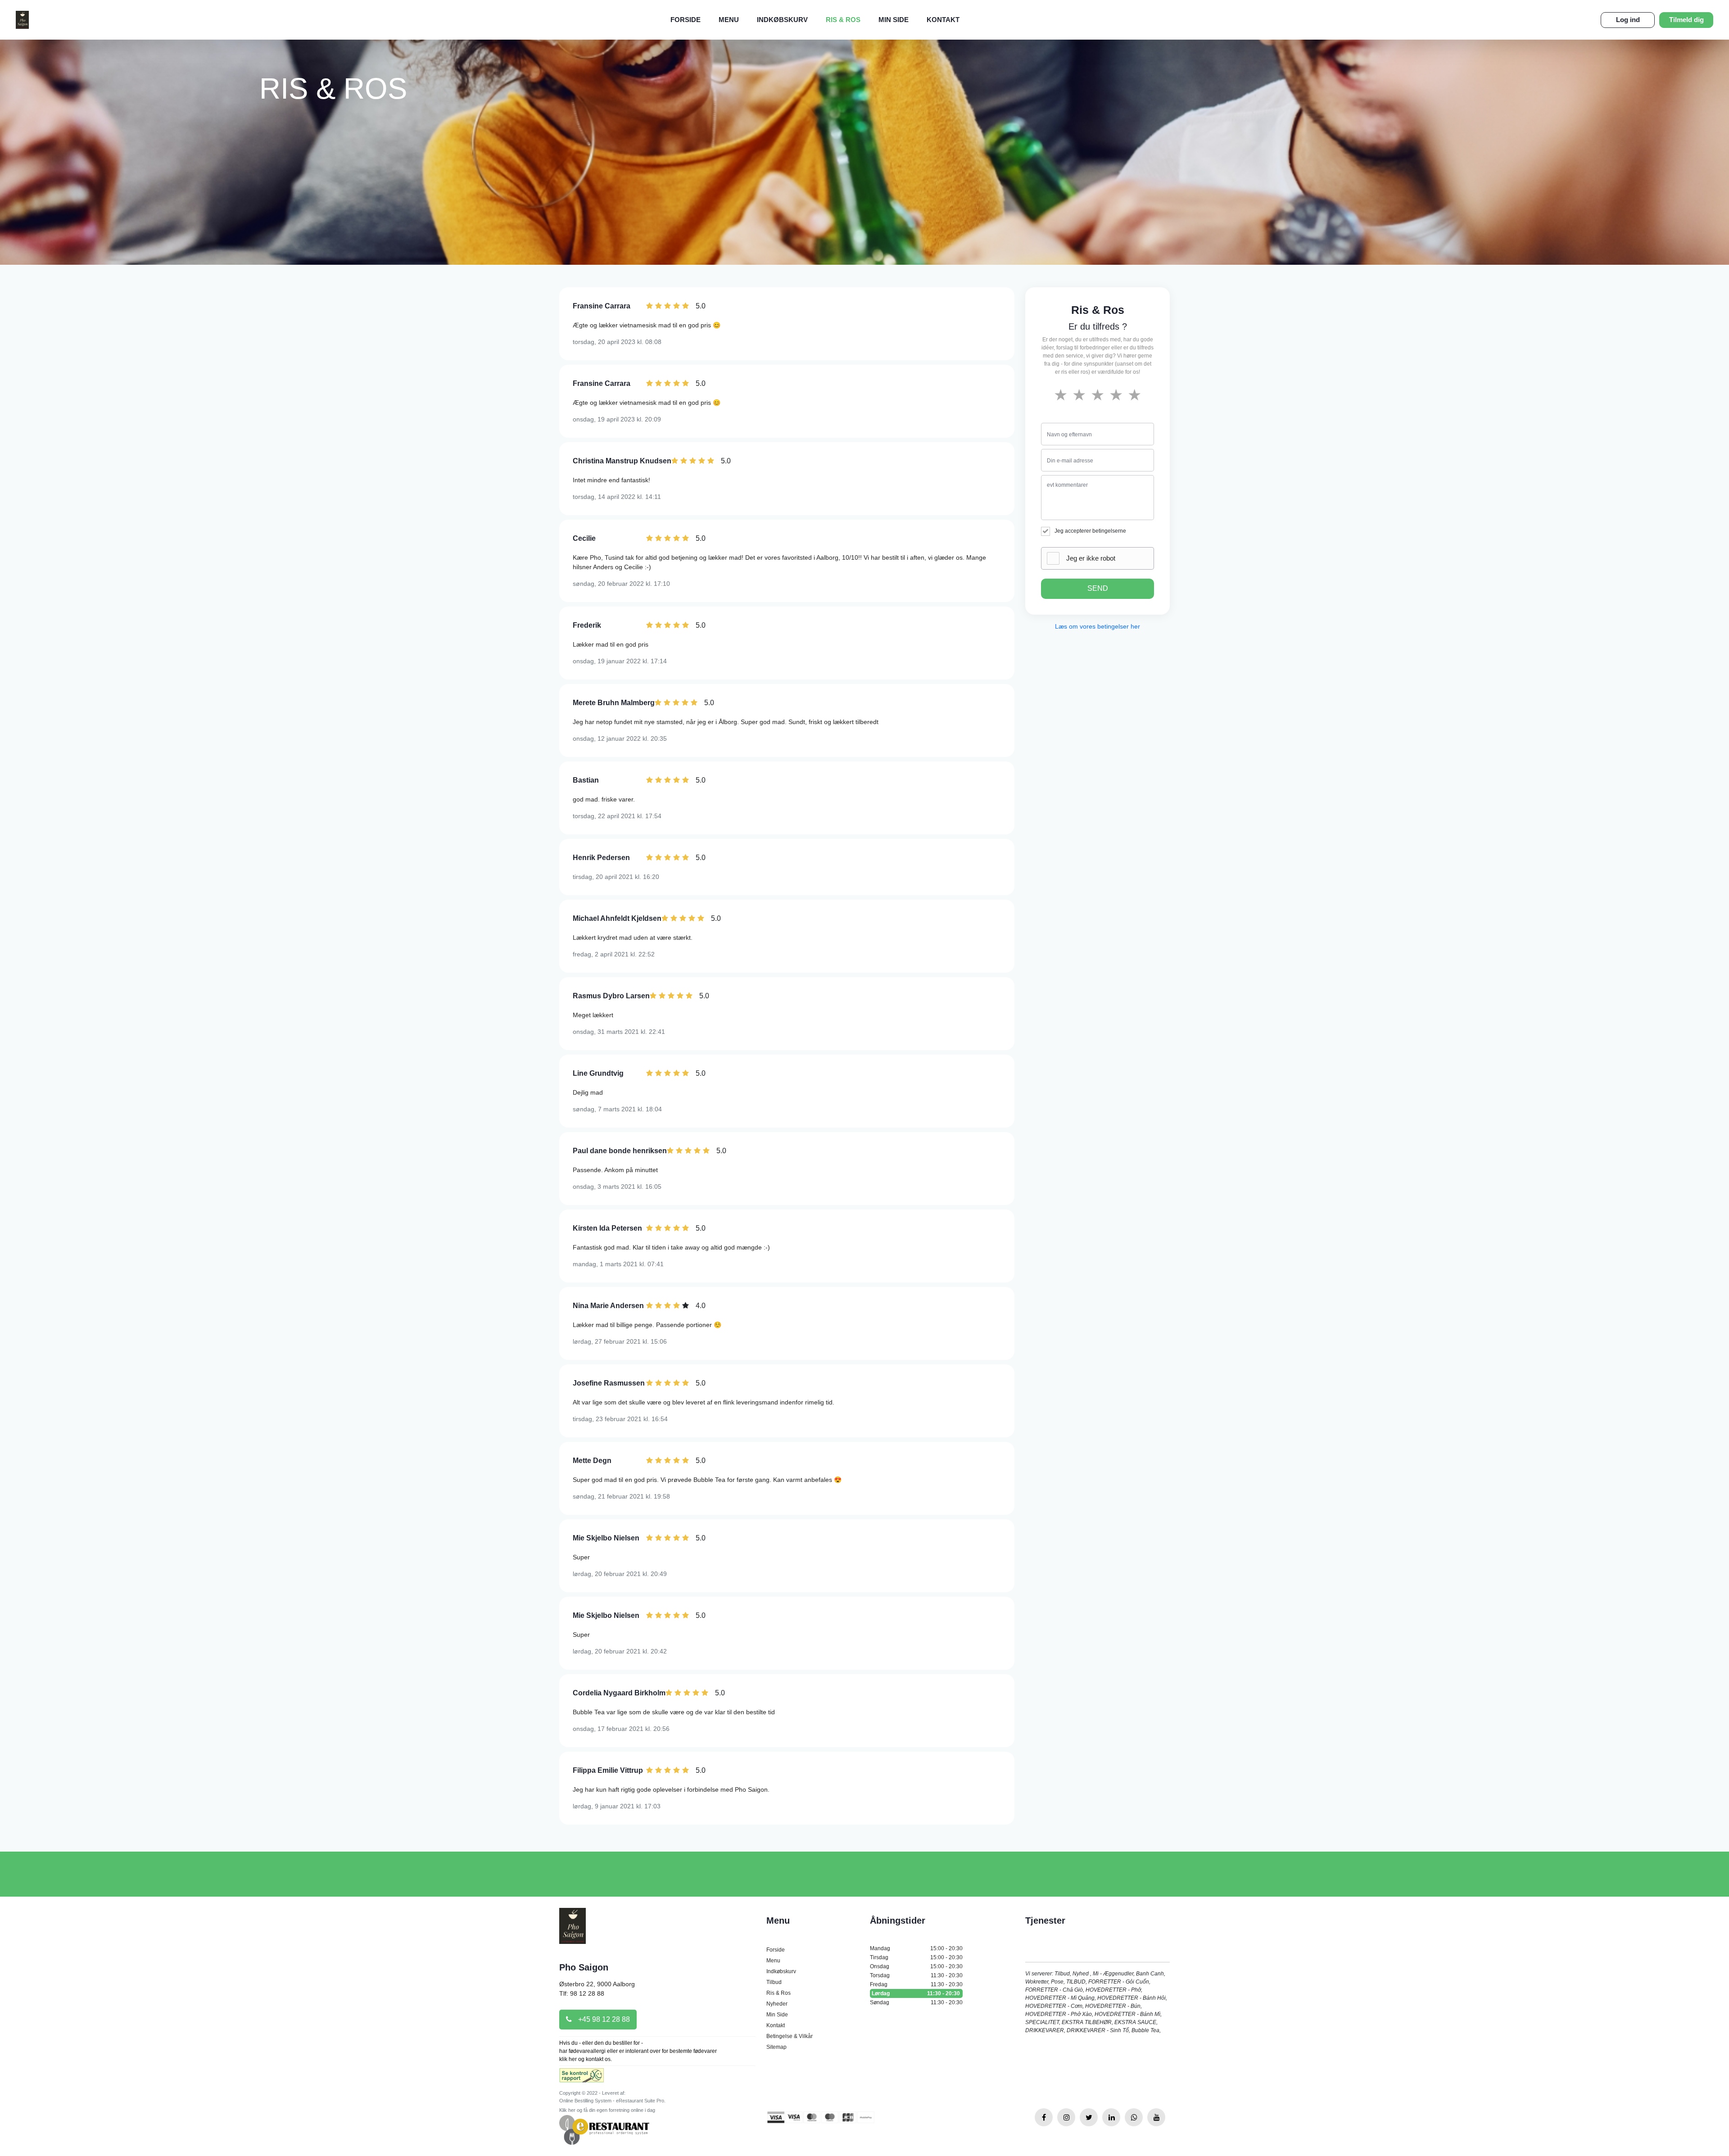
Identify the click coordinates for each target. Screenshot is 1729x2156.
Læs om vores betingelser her (1098, 626)
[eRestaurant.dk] (604, 2129)
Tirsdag (916, 1957)
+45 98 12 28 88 (603, 2019)
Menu (729, 20)
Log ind (1628, 20)
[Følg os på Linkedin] (1111, 2117)
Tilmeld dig (1686, 20)
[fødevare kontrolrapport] (582, 2078)
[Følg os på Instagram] (1066, 2117)
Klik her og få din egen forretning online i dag (607, 2110)
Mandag (916, 1948)
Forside (686, 20)
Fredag (916, 1984)
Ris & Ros (843, 20)
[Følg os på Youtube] (1156, 2117)
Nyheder (777, 2004)
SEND (1098, 588)
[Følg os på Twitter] (1089, 2117)
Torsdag (916, 1975)
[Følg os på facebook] (1044, 2117)
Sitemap (776, 2047)
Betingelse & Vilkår (790, 2036)
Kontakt (943, 20)
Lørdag (916, 1993)
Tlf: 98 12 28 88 (582, 1993)
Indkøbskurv (782, 20)
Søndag (916, 2002)
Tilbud (774, 1982)
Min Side (894, 20)
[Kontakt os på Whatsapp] (1134, 2117)
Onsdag (916, 1966)
